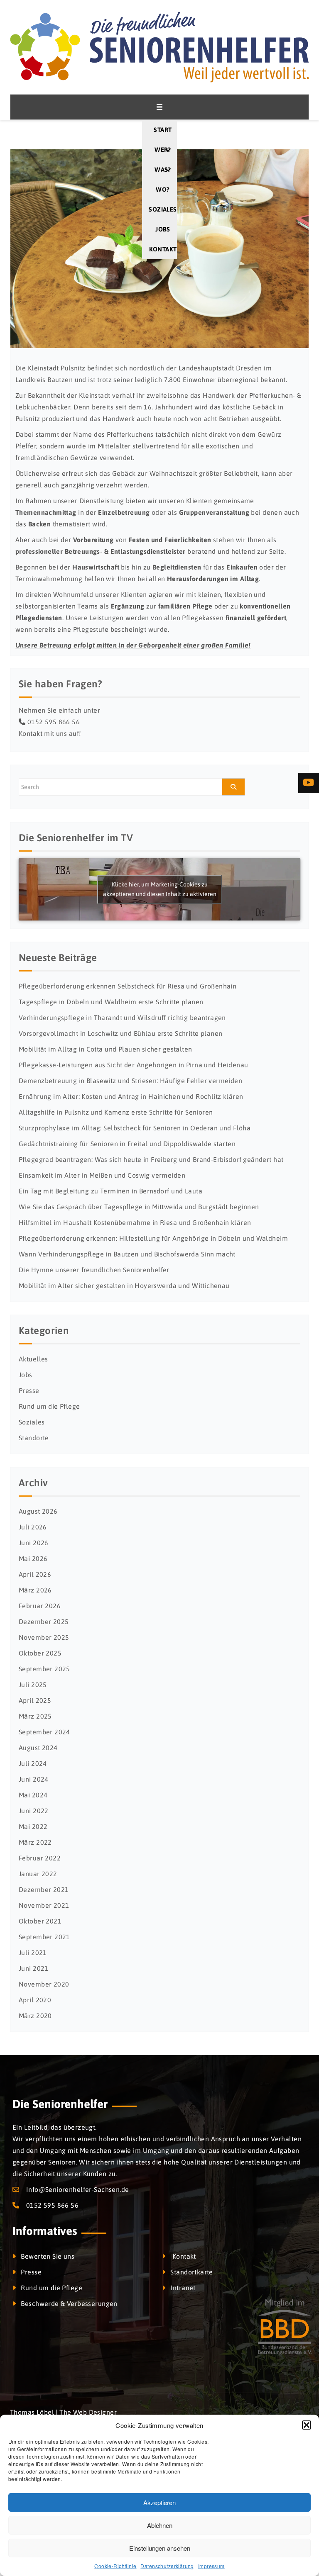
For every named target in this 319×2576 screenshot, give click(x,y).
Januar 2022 (38, 1874)
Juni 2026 (34, 1543)
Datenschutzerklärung (167, 2566)
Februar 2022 (40, 1858)
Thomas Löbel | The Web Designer (63, 2412)
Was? (163, 169)
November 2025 (44, 1637)
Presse (29, 1390)
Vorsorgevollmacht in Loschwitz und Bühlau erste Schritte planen (120, 1033)
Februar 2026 (40, 1606)
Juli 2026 (33, 1527)
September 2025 (44, 1669)
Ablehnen (160, 2525)
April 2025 (35, 1700)
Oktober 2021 (40, 1921)
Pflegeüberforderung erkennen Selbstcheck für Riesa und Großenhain (128, 986)
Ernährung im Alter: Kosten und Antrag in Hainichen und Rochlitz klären (131, 1096)
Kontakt (163, 249)
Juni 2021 (34, 1968)
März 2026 (35, 1590)
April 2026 (35, 1574)
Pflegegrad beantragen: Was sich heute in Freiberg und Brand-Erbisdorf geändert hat (151, 1159)
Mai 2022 (33, 1826)
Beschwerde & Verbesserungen (69, 2303)
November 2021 (44, 1905)
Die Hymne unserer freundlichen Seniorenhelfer (94, 1270)
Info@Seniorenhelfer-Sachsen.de (78, 2189)
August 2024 (38, 1748)
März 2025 (35, 1716)
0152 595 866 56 (54, 722)
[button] (307, 2425)
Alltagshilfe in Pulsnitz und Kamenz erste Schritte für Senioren (116, 1112)
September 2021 (44, 1937)
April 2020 (35, 2000)
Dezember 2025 (44, 1622)
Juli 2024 (33, 1763)
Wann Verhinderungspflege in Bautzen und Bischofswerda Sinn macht (127, 1254)
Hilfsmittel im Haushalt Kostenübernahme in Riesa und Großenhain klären (135, 1222)
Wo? (163, 189)
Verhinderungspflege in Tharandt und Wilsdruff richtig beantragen (122, 1018)
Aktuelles (33, 1359)
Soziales (163, 209)
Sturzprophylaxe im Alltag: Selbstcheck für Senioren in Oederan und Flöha (135, 1128)
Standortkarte (191, 2272)
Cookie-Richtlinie (115, 2566)
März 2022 (35, 1842)
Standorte (34, 1438)
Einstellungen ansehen (160, 2548)
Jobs (163, 229)
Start (163, 130)
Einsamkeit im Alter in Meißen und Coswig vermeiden (102, 1175)
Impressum (211, 2566)
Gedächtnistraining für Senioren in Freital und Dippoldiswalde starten (127, 1144)
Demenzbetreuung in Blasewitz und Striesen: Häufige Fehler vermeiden (130, 1081)
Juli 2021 (33, 1953)
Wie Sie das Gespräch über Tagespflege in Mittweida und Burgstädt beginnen (139, 1207)
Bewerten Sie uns (48, 2256)
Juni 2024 (34, 1779)
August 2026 (38, 1511)
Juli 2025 (33, 1685)
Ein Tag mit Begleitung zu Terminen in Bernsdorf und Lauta (110, 1191)
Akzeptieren (159, 2502)
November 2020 (44, 1984)
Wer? (163, 150)
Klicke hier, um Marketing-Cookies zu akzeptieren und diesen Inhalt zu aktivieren (160, 889)
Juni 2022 (34, 1811)
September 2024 (44, 1732)
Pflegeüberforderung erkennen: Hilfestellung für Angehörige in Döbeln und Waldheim (153, 1238)
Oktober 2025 (40, 1653)
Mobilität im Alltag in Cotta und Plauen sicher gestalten (106, 1049)
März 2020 (35, 2016)
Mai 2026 (33, 1558)
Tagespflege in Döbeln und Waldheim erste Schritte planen (111, 1002)
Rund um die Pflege (49, 1406)
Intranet (183, 2288)
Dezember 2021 (44, 1889)
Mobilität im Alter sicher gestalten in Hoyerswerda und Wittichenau (124, 1286)
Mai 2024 (33, 1795)
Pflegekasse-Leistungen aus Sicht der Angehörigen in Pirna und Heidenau (133, 1065)
